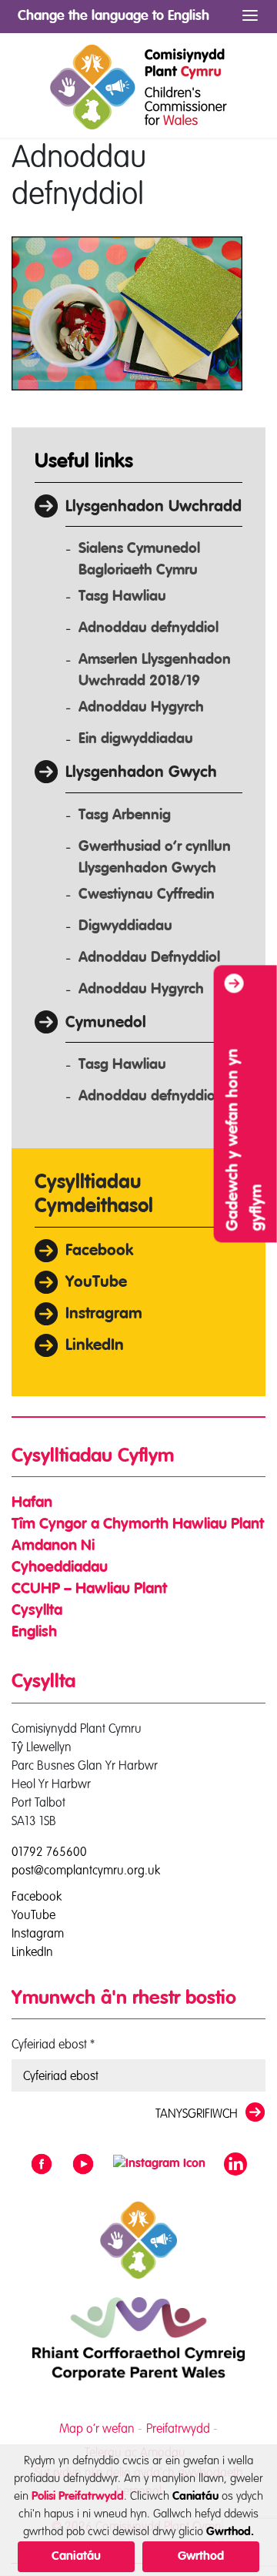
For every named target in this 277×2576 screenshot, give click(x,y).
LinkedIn (95, 1346)
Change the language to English (113, 16)
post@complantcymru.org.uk (86, 1870)
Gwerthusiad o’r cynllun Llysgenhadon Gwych (155, 858)
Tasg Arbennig (125, 815)
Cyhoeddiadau (60, 1568)
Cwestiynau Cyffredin (147, 894)
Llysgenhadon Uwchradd (154, 507)
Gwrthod (201, 2557)
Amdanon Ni (53, 1546)
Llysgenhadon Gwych (141, 773)
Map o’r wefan (97, 2428)
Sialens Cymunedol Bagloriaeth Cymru (139, 559)
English (34, 1633)
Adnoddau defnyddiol (149, 628)
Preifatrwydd (178, 2428)
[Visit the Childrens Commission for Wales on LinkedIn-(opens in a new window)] (235, 2164)
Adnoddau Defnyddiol (149, 958)
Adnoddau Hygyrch (141, 707)
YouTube (96, 1283)
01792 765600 (49, 1851)
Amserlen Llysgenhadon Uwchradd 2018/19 (155, 670)
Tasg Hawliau (122, 596)
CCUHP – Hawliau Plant (89, 1589)
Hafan (32, 1503)
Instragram (104, 1314)
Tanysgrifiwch (197, 2113)
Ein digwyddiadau (136, 739)
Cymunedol (106, 1023)
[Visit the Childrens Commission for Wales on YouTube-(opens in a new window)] (83, 2164)
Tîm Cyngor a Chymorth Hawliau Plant (138, 1525)
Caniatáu (76, 2557)
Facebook (99, 1251)
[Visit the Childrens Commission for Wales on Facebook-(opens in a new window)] (42, 2164)
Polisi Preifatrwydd (78, 2496)
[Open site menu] (250, 16)
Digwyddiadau (125, 926)
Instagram (38, 1932)
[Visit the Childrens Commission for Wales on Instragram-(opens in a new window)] (159, 2164)
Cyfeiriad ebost (53, 2044)
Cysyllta (37, 1611)
